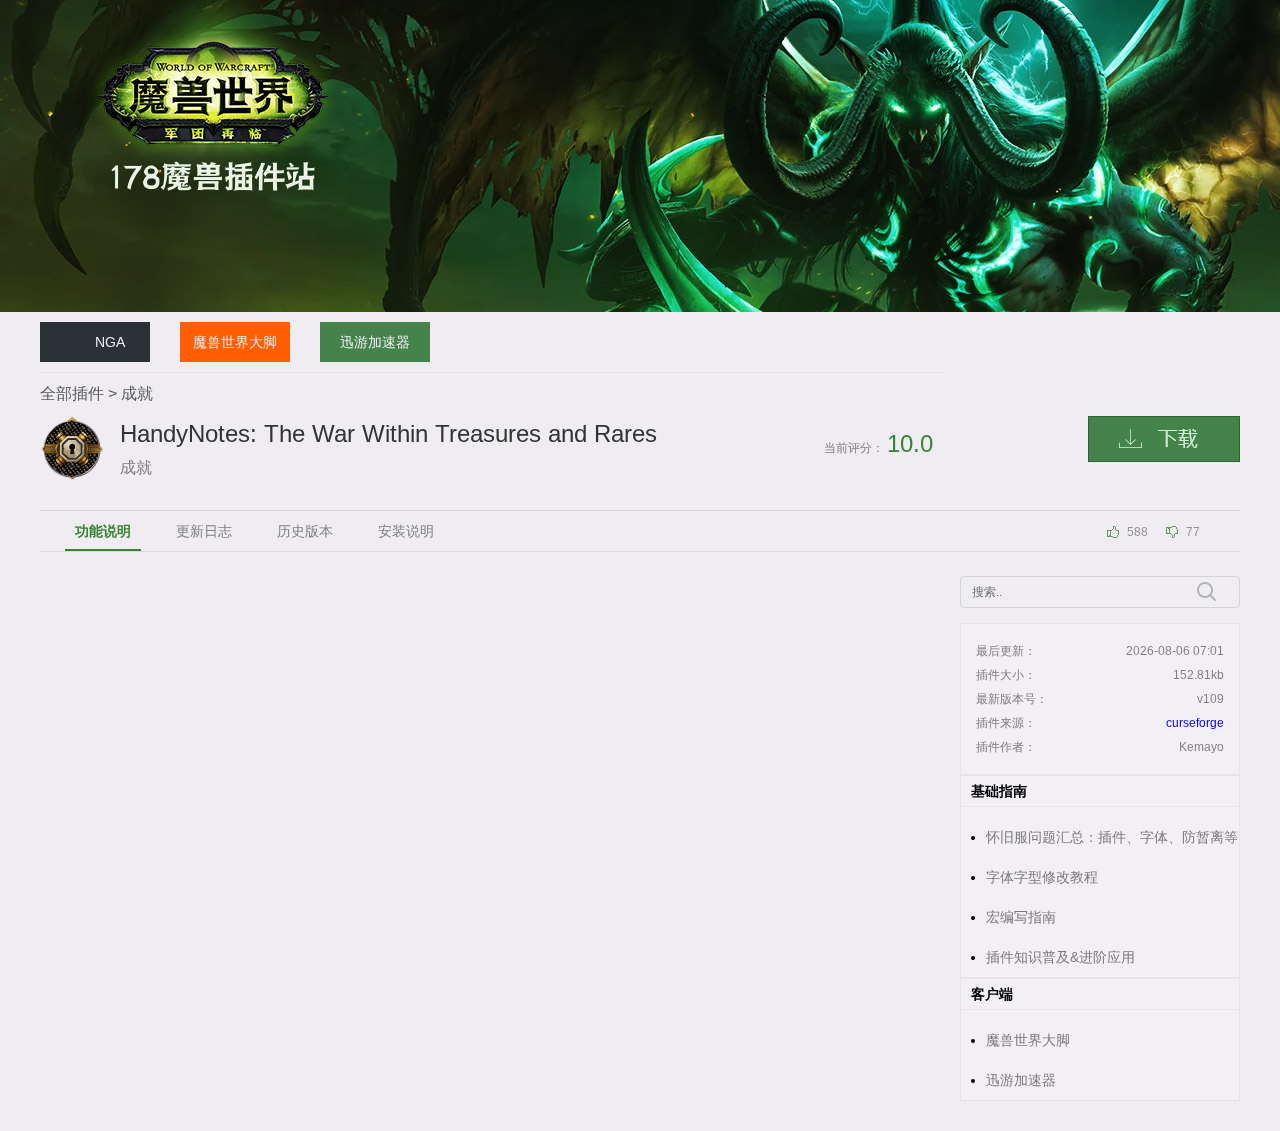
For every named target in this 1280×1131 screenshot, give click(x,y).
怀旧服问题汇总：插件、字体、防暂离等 (1112, 837)
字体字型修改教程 (1042, 877)
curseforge (1195, 723)
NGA (110, 342)
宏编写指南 (1021, 917)
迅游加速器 (375, 342)
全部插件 (72, 393)
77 (1193, 532)
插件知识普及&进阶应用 (1060, 957)
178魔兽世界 (74, 9)
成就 (137, 393)
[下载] (1164, 439)
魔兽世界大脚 (235, 342)
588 (1137, 532)
